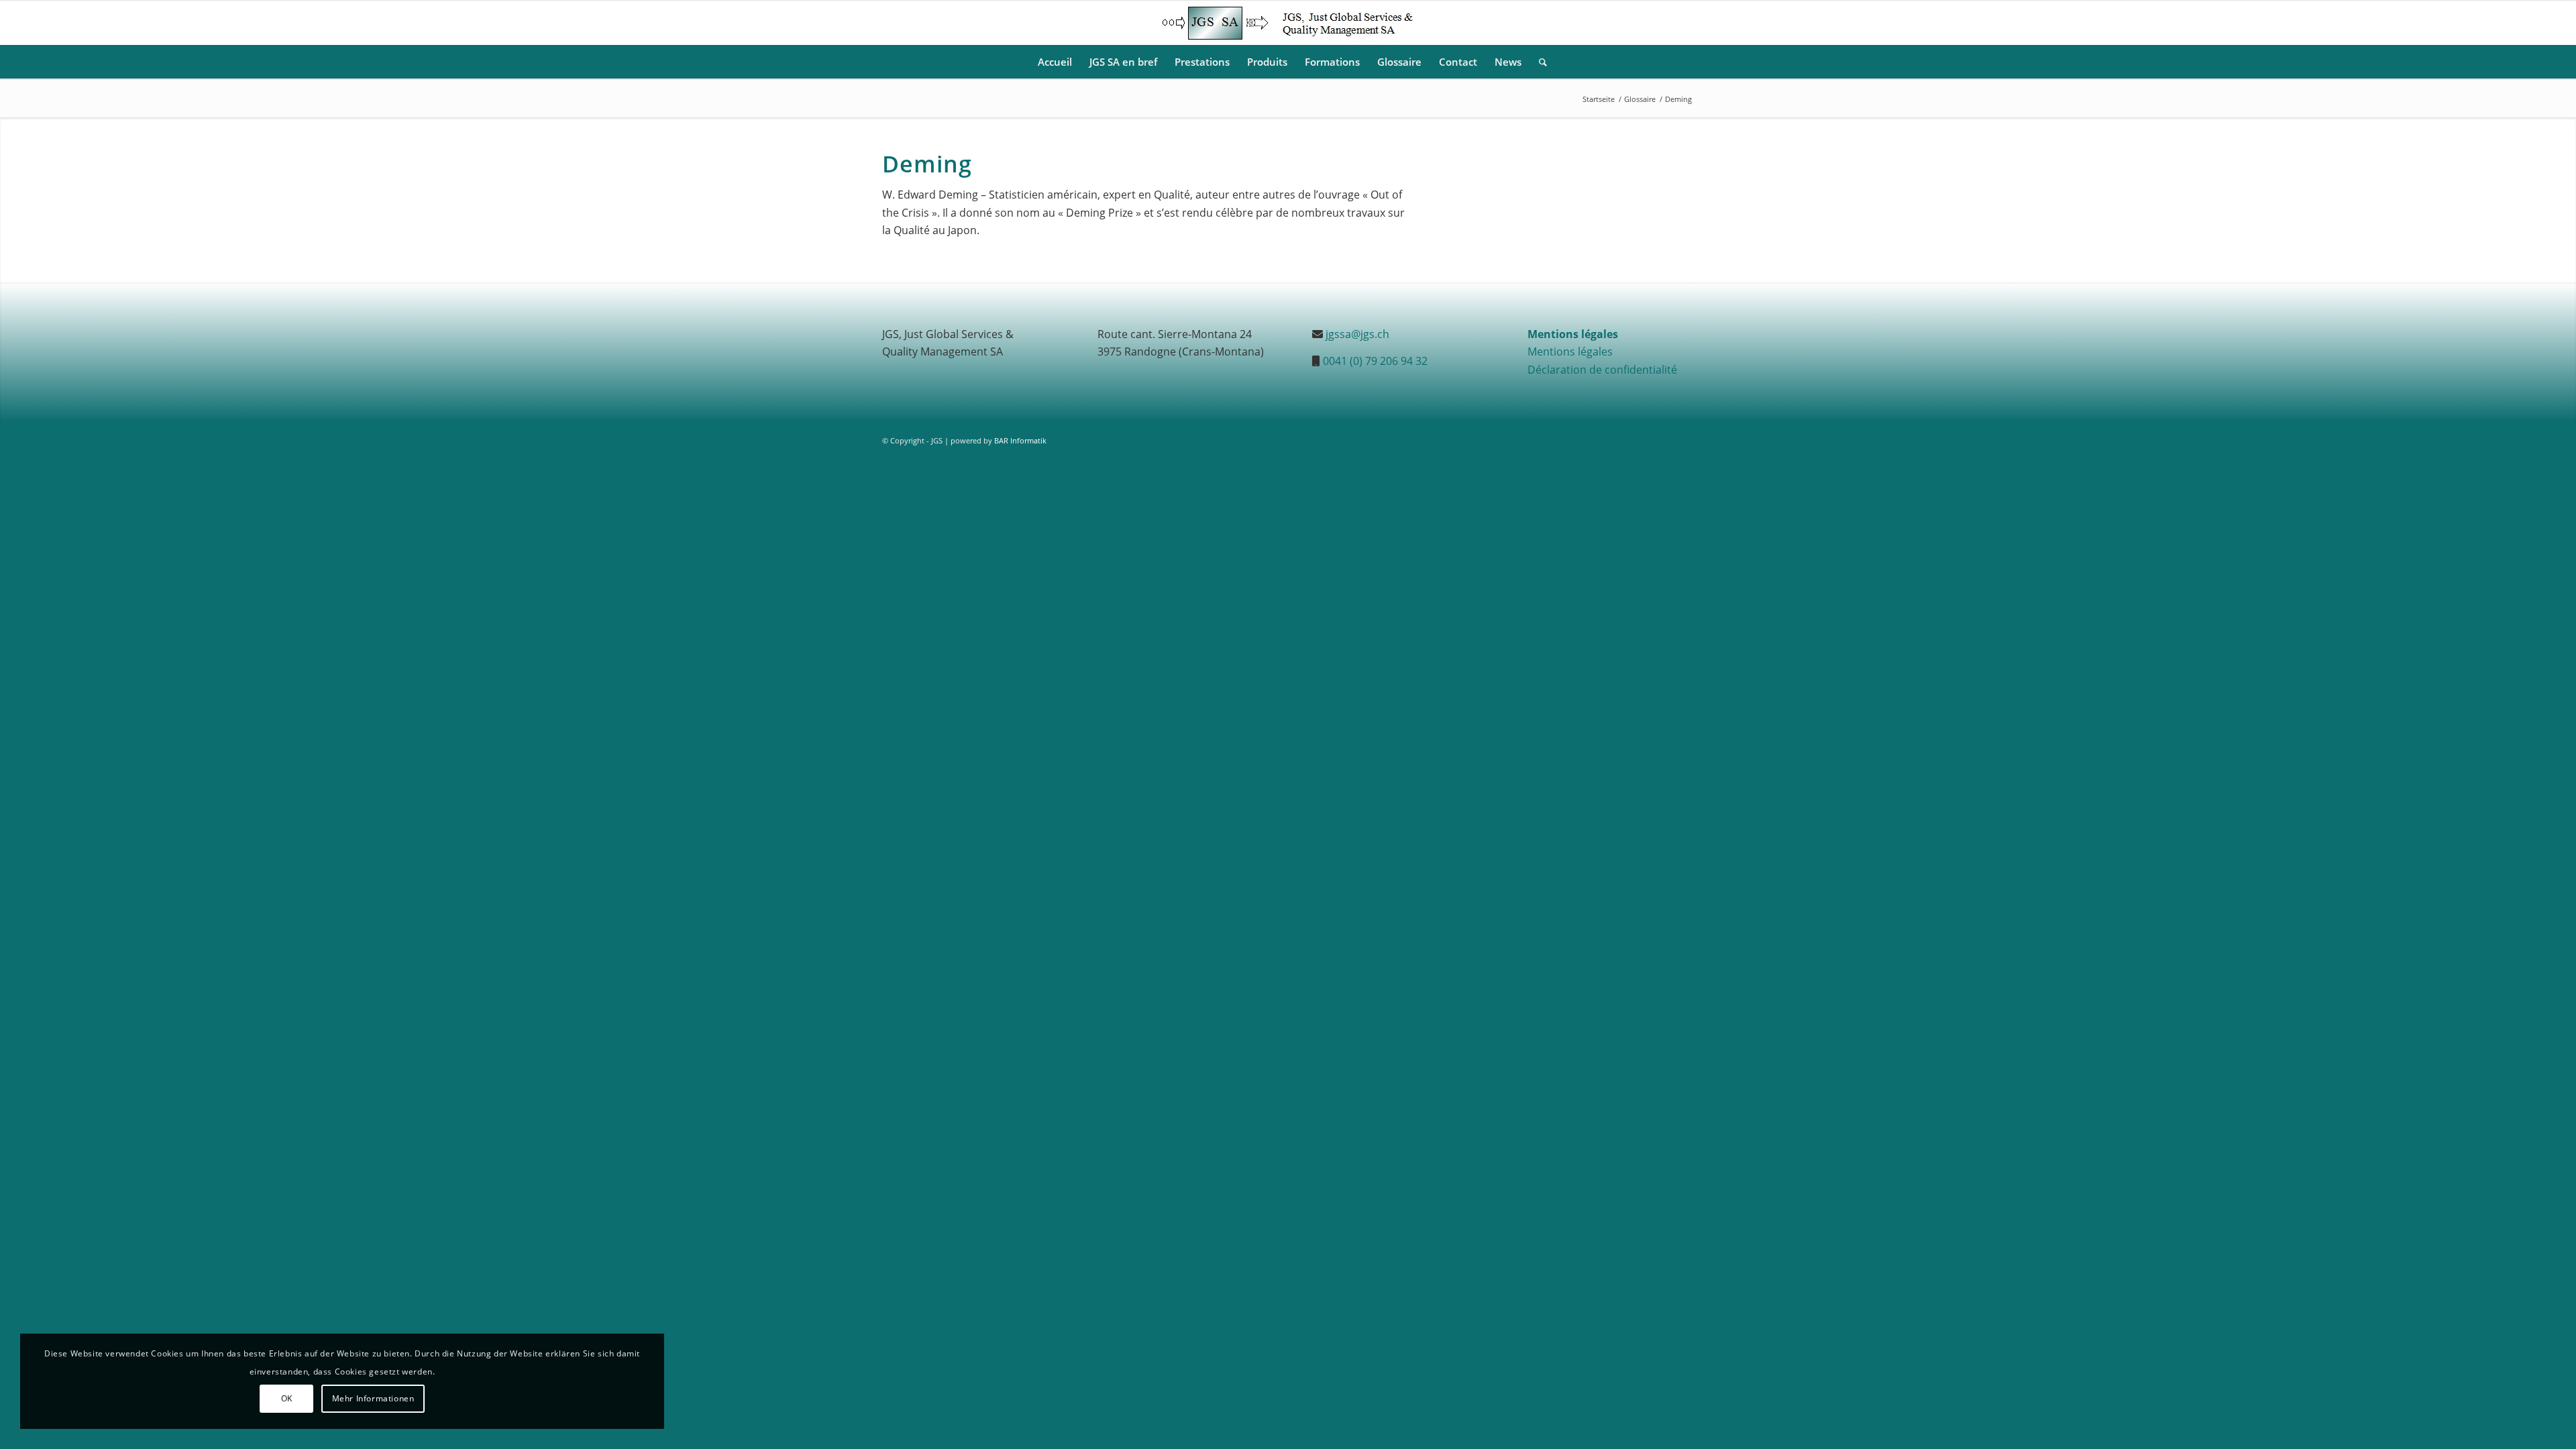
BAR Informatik (1020, 440)
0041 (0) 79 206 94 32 (1375, 361)
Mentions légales (1570, 352)
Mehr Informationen (373, 1398)
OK (287, 1398)
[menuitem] (1055, 62)
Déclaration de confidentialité (1602, 370)
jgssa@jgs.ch (1357, 334)
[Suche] (1539, 62)
